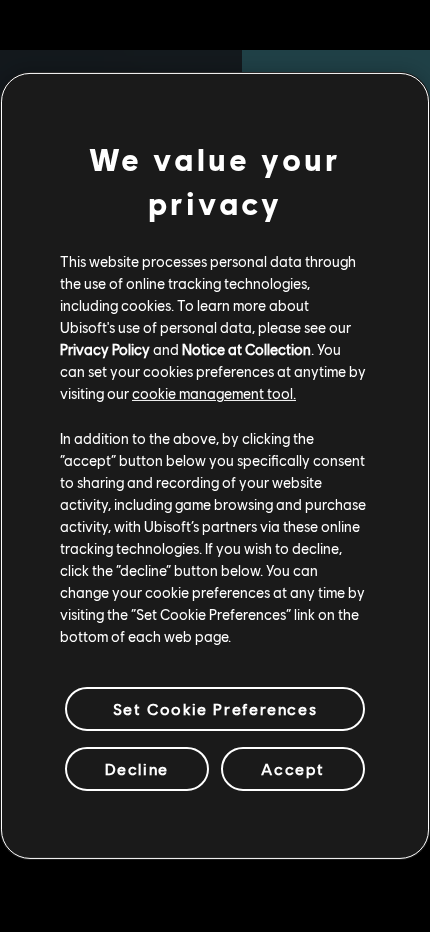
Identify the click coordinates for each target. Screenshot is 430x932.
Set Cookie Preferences (215, 708)
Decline (137, 768)
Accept (293, 768)
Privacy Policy (105, 349)
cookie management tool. (214, 393)
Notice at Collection (246, 349)
